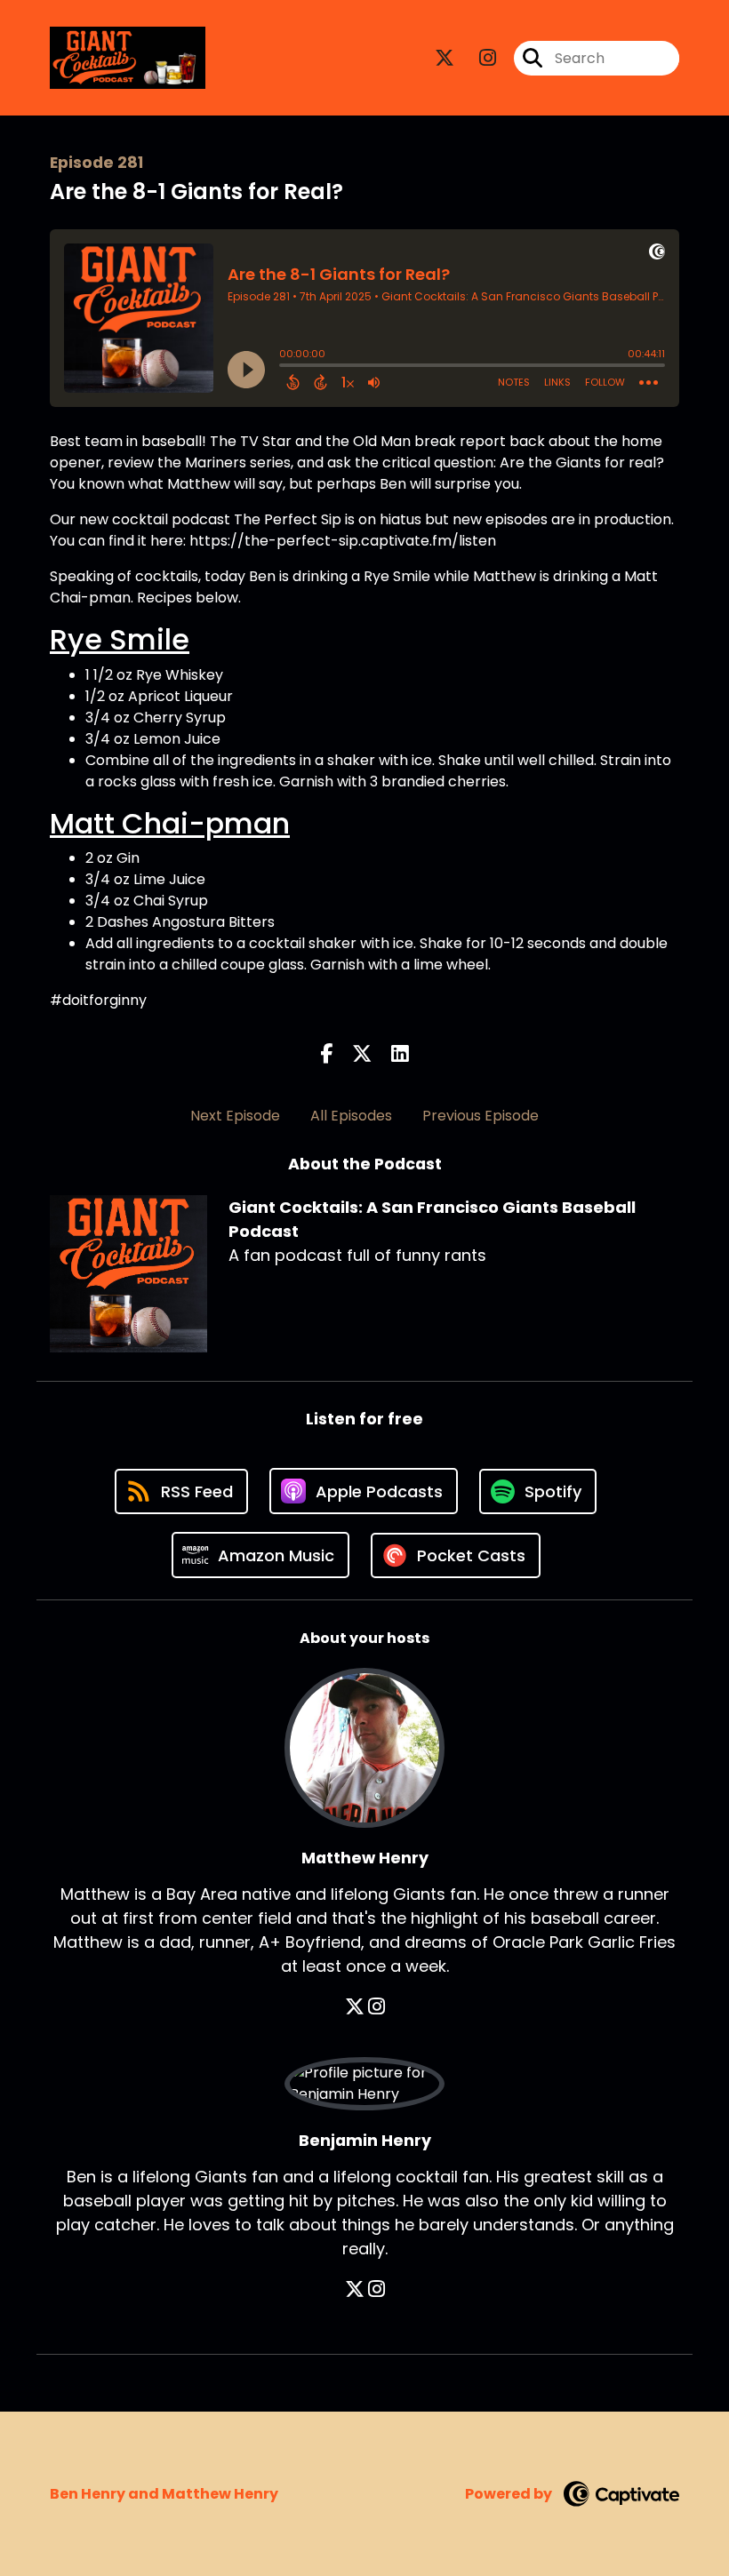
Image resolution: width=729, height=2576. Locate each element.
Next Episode (235, 1116)
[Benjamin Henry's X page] (355, 2289)
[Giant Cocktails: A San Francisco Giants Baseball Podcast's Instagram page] (477, 58)
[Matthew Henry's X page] (355, 2007)
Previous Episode (481, 1116)
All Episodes (351, 1116)
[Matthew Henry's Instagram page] (377, 2007)
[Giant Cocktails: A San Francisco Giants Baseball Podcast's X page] (445, 58)
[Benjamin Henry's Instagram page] (377, 2289)
